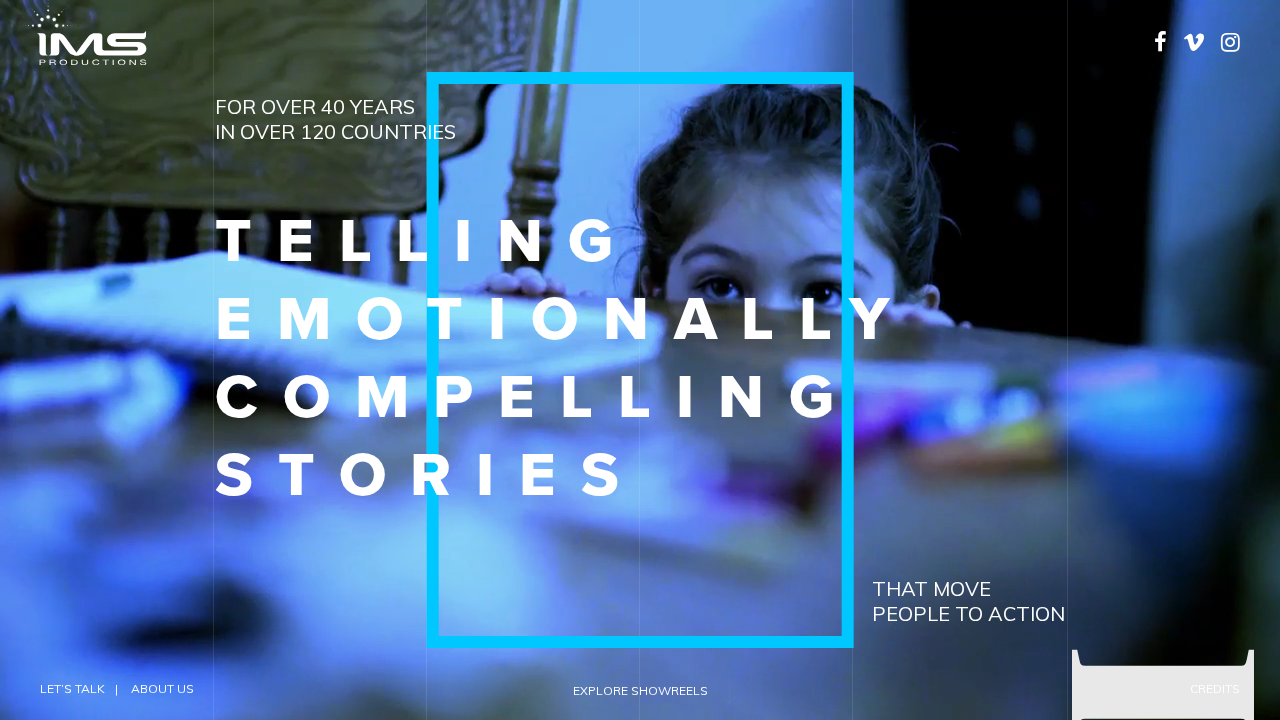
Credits (1215, 688)
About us (162, 688)
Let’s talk (72, 688)
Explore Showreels (640, 690)
